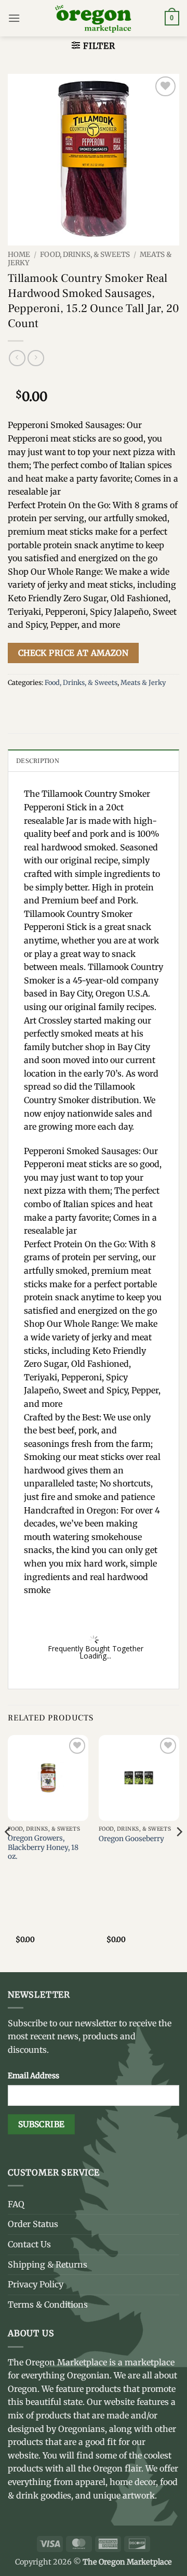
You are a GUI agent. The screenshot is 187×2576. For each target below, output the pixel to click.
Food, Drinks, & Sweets (85, 255)
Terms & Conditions (48, 2305)
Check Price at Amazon (74, 653)
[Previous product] (36, 358)
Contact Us (29, 2244)
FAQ (16, 2204)
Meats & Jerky (143, 682)
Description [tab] (38, 761)
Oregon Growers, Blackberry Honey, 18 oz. (43, 1847)
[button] (14, 18)
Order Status (33, 2224)
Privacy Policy (36, 2284)
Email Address (34, 2076)
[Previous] (8, 1853)
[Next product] (17, 358)
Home (19, 255)
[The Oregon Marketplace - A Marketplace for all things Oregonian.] (94, 18)
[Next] (179, 1853)
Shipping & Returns (48, 2264)
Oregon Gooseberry (131, 1839)
